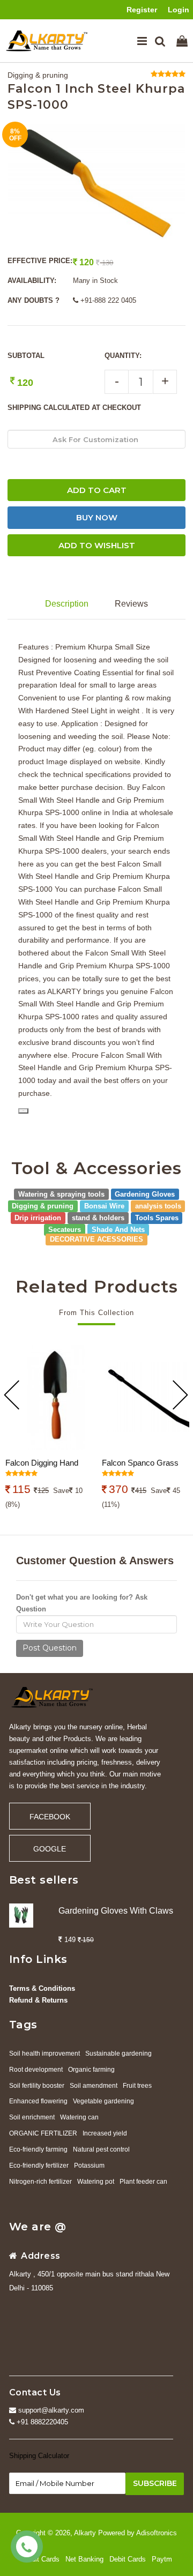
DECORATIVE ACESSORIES (96, 1239)
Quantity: (123, 356)
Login (179, 10)
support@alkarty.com (50, 2410)
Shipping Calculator (39, 2456)
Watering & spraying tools (61, 1194)
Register (142, 10)
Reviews (131, 604)
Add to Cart (97, 490)
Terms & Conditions (42, 1988)
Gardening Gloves (145, 1194)
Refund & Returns (38, 2000)
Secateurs (65, 1230)
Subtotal (26, 356)
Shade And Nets (118, 1230)
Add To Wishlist (97, 545)
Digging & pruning (38, 75)
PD (23, 1111)
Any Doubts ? (34, 300)
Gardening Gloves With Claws (116, 1911)
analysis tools (158, 1206)
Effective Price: (40, 261)
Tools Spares (157, 1218)
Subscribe (155, 2483)
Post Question (50, 1648)
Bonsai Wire (104, 1206)
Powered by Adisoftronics (138, 2533)
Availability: (32, 281)
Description (67, 604)
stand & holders (98, 1218)
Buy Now (97, 517)
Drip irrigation (38, 1218)
